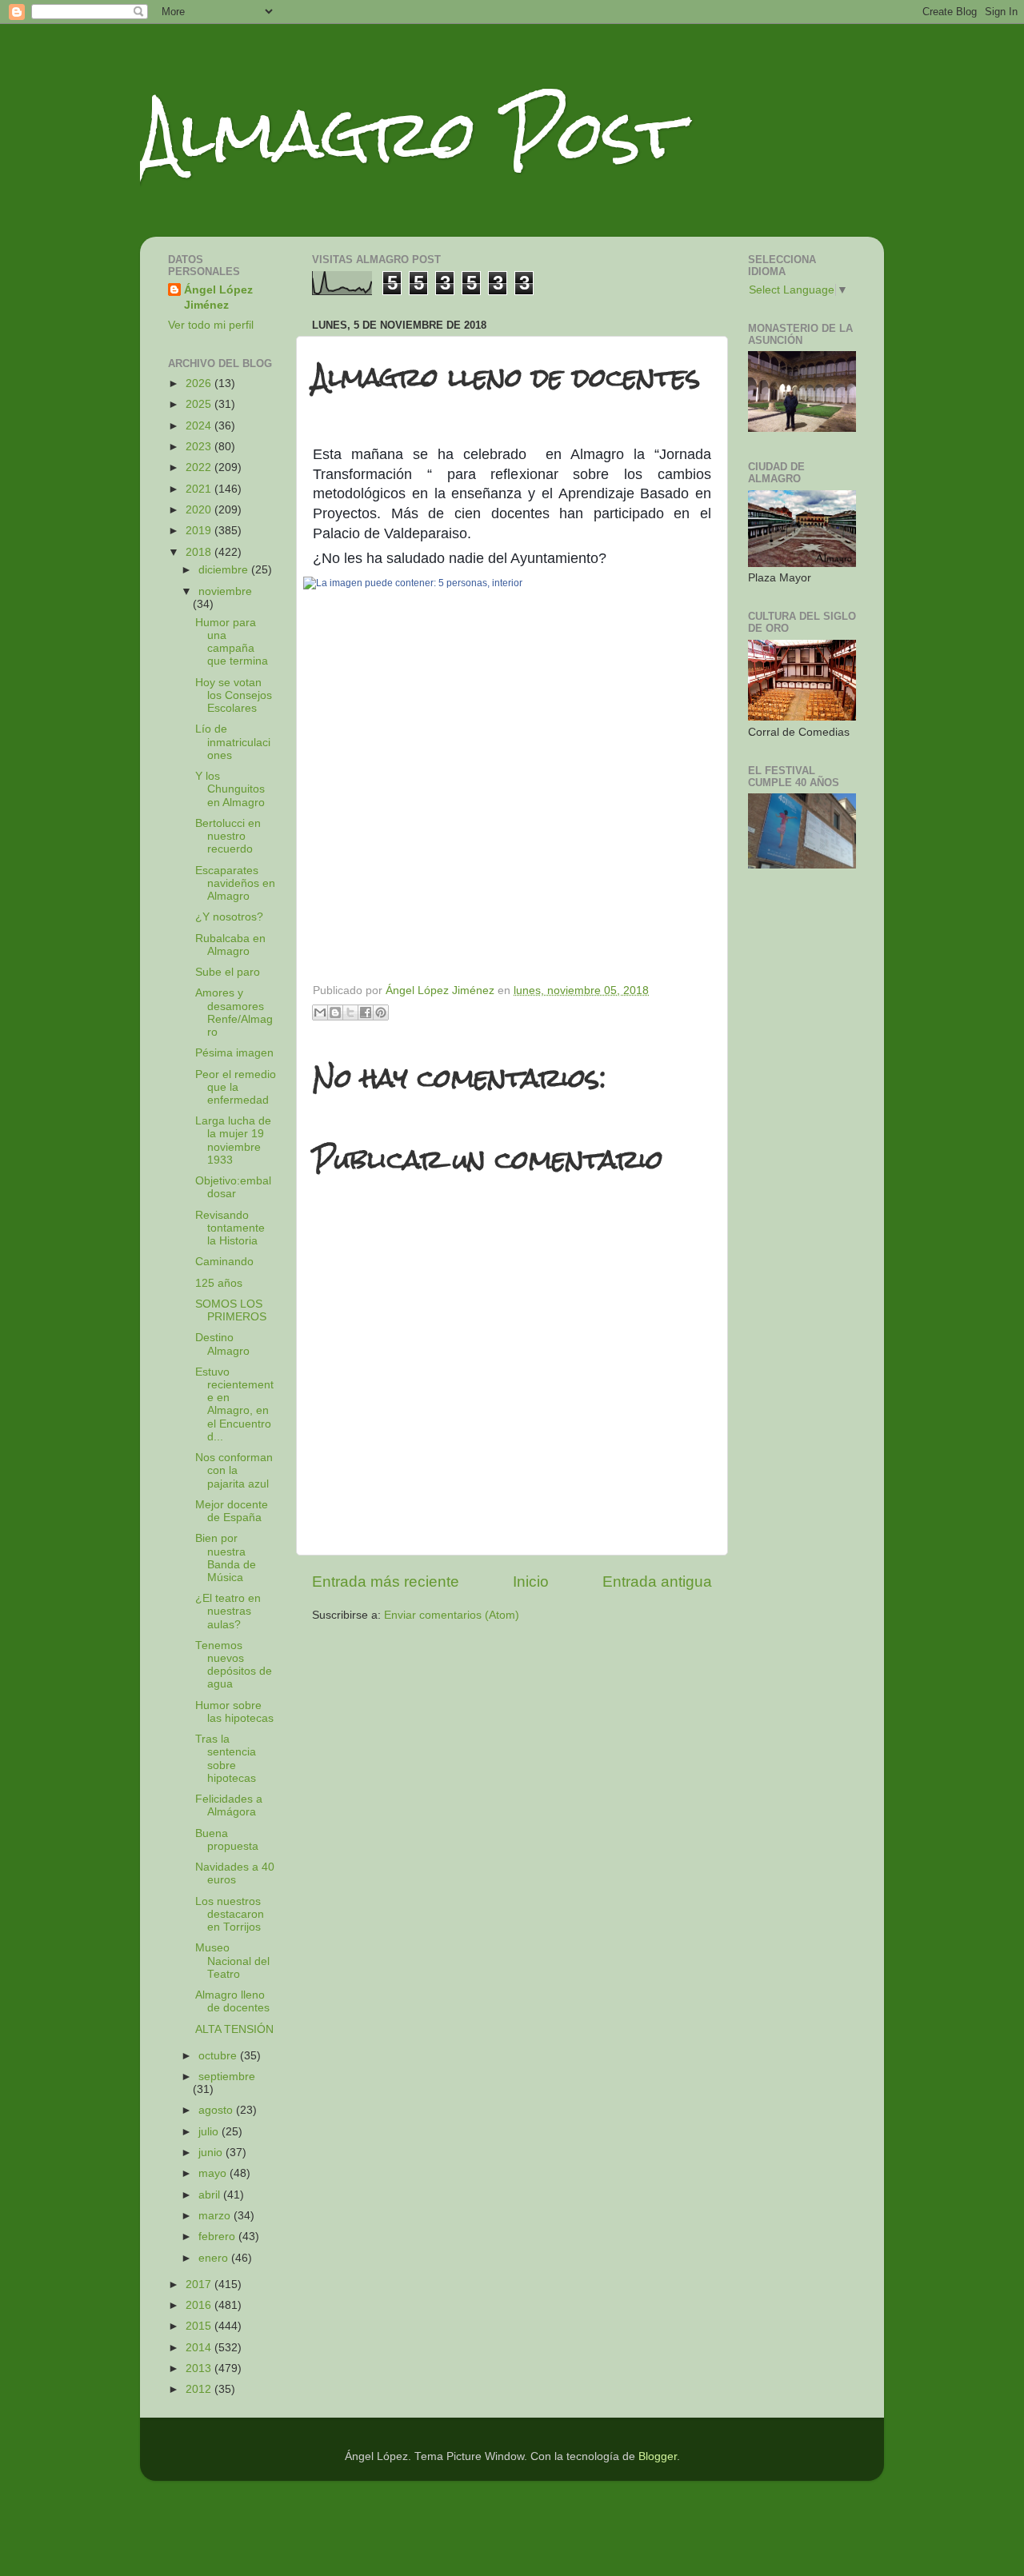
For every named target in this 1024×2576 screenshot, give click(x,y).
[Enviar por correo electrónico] (320, 1012)
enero (215, 2258)
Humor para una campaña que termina (232, 642)
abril (211, 2195)
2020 (200, 510)
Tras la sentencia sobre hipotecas (226, 1759)
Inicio (531, 1582)
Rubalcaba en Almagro (230, 945)
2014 (200, 2348)
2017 (200, 2284)
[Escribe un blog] (335, 1012)
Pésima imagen (234, 1053)
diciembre (225, 570)
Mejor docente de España (232, 1511)
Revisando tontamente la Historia (230, 1228)
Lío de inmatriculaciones (233, 742)
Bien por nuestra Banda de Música (226, 1558)
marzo (216, 2216)
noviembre (225, 591)
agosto (217, 2110)
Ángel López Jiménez (218, 298)
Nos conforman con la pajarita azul (234, 1470)
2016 (200, 2305)
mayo (214, 2173)
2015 (200, 2326)
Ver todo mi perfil (211, 325)
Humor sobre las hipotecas (234, 1712)
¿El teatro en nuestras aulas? (228, 1611)
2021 (200, 489)
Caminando (224, 1262)
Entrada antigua (657, 1582)
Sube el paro (228, 972)
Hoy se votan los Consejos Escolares (234, 695)
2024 (200, 426)
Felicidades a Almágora (229, 1805)
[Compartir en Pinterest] (381, 1012)
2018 (200, 552)
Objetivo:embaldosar (233, 1187)
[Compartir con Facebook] (366, 1012)
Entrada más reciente (386, 1582)
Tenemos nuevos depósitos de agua (234, 1665)
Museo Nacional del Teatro (232, 1961)
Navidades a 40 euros (235, 1873)
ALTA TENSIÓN (234, 2029)
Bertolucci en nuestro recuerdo (228, 836)
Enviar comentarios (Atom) (452, 1615)
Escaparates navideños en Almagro (235, 883)
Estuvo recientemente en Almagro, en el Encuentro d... (234, 1404)
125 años (219, 1283)
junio (212, 2153)
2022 (200, 467)
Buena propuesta (227, 1840)
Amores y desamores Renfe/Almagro (234, 1012)
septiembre (227, 2077)
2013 (200, 2368)
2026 (200, 383)
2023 (200, 447)
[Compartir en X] (350, 1012)
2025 (200, 404)
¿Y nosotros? (229, 917)
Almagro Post (411, 134)
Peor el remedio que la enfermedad (236, 1087)
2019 (200, 531)
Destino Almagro (222, 1344)
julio (210, 2132)
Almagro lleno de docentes (232, 2001)
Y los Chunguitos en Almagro (230, 789)
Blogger (658, 2456)
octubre (219, 2056)
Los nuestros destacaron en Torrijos (230, 1914)
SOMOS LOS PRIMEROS (231, 1310)
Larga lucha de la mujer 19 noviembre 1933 (233, 1140)
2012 (200, 2389)
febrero (218, 2237)
